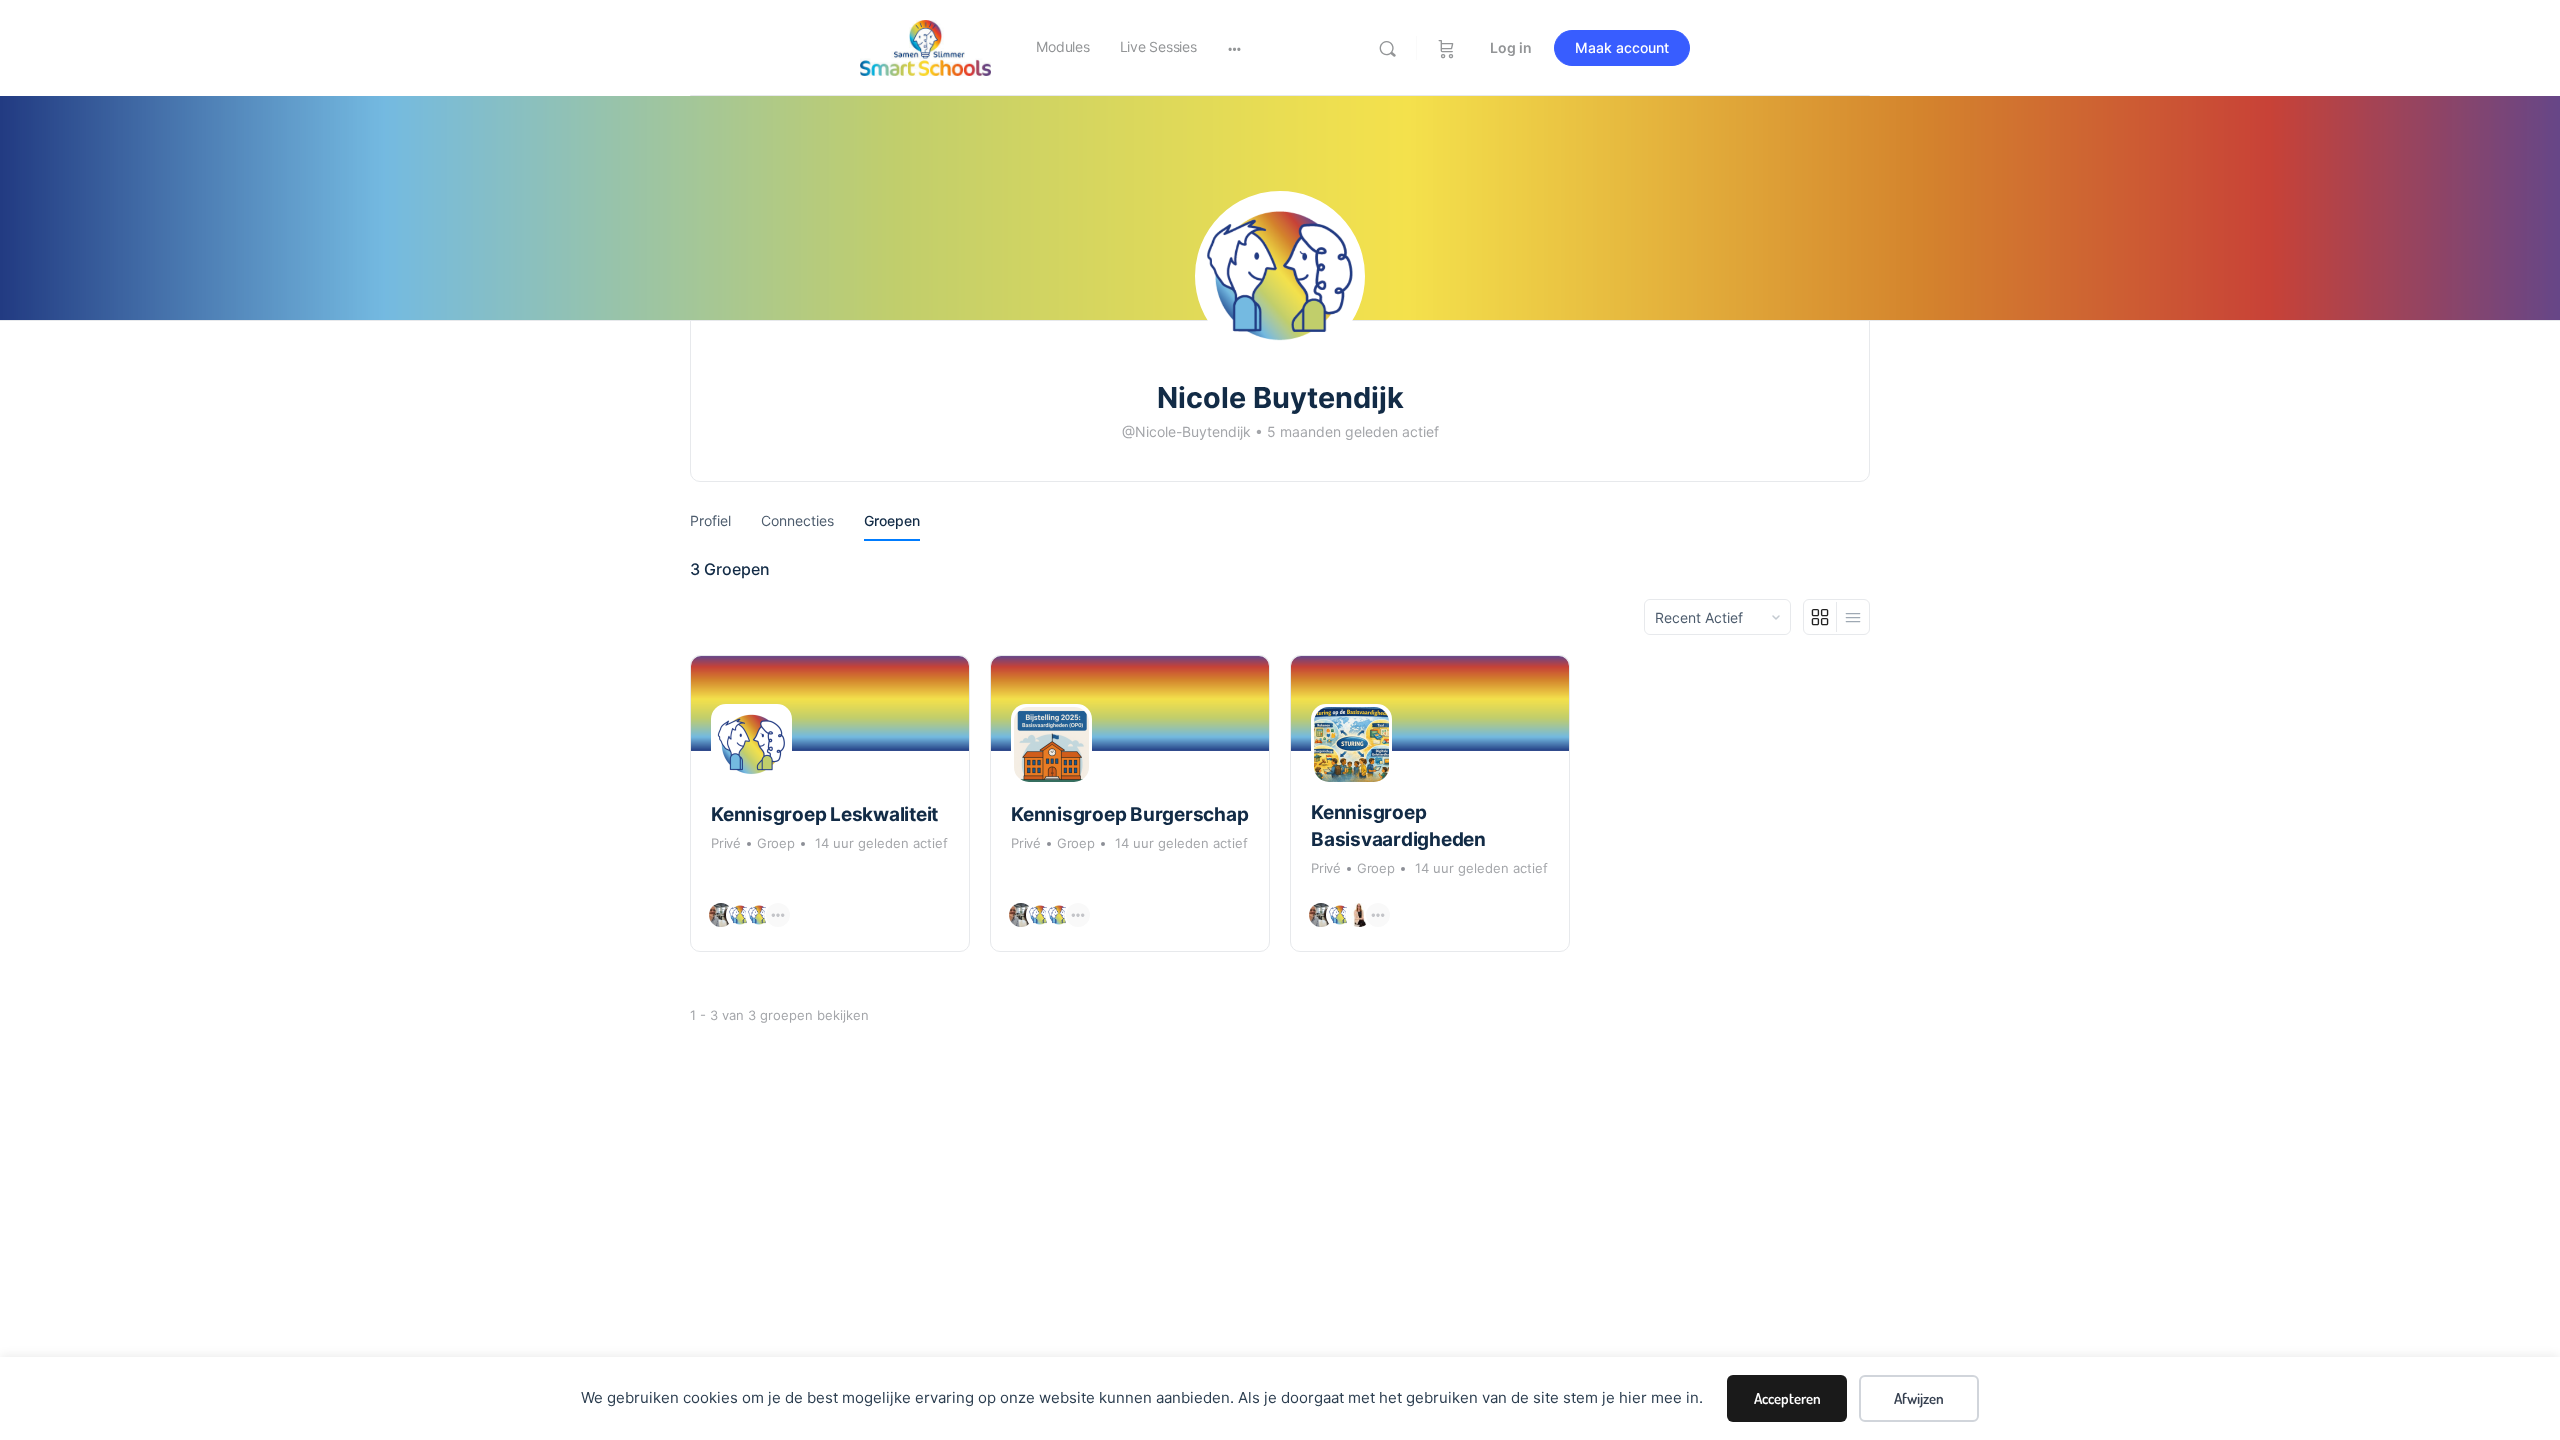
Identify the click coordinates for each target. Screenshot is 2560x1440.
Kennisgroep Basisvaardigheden (1398, 826)
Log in (1511, 47)
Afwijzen (1919, 1398)
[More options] (1234, 48)
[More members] (778, 915)
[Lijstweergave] (1853, 617)
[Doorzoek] (1387, 48)
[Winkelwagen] (1446, 48)
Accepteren (1787, 1398)
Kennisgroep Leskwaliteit (824, 814)
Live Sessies (1158, 46)
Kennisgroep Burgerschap (1129, 814)
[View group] (830, 703)
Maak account (1622, 47)
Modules (1062, 46)
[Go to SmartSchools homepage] (925, 46)
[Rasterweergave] (1820, 617)
